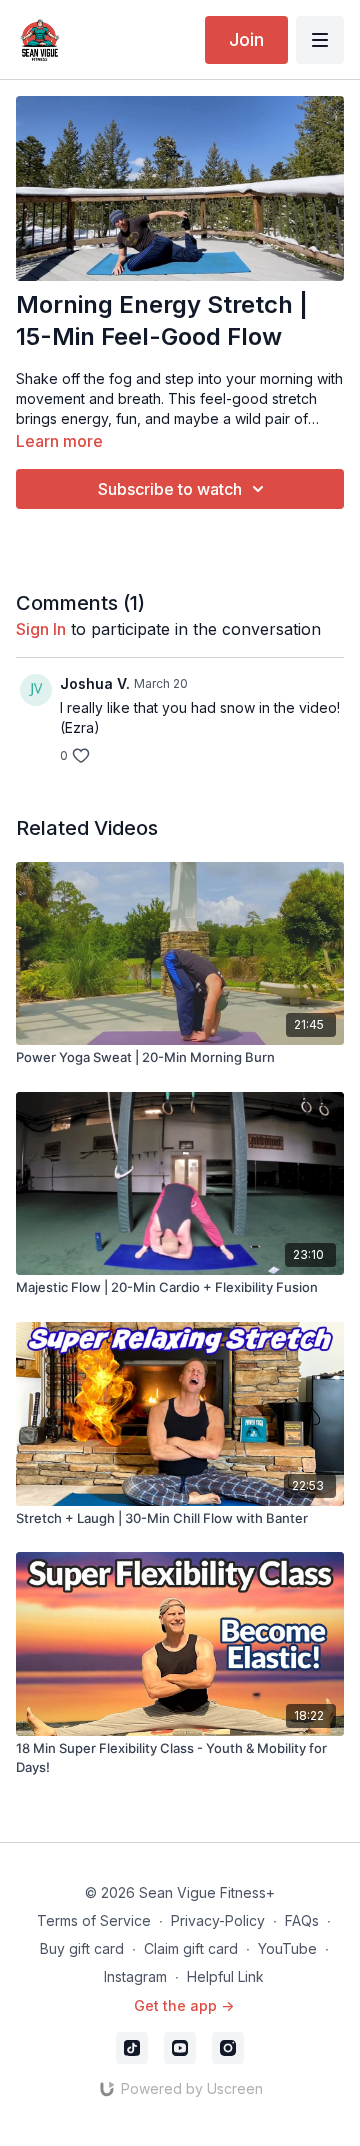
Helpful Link (225, 1976)
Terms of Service (94, 1920)
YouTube (287, 1948)
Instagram (135, 1976)
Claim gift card (191, 1948)
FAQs (302, 1920)
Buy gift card (82, 1948)
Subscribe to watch (170, 489)
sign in (41, 629)
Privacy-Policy (218, 1920)
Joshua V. (95, 683)
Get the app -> (184, 2005)
